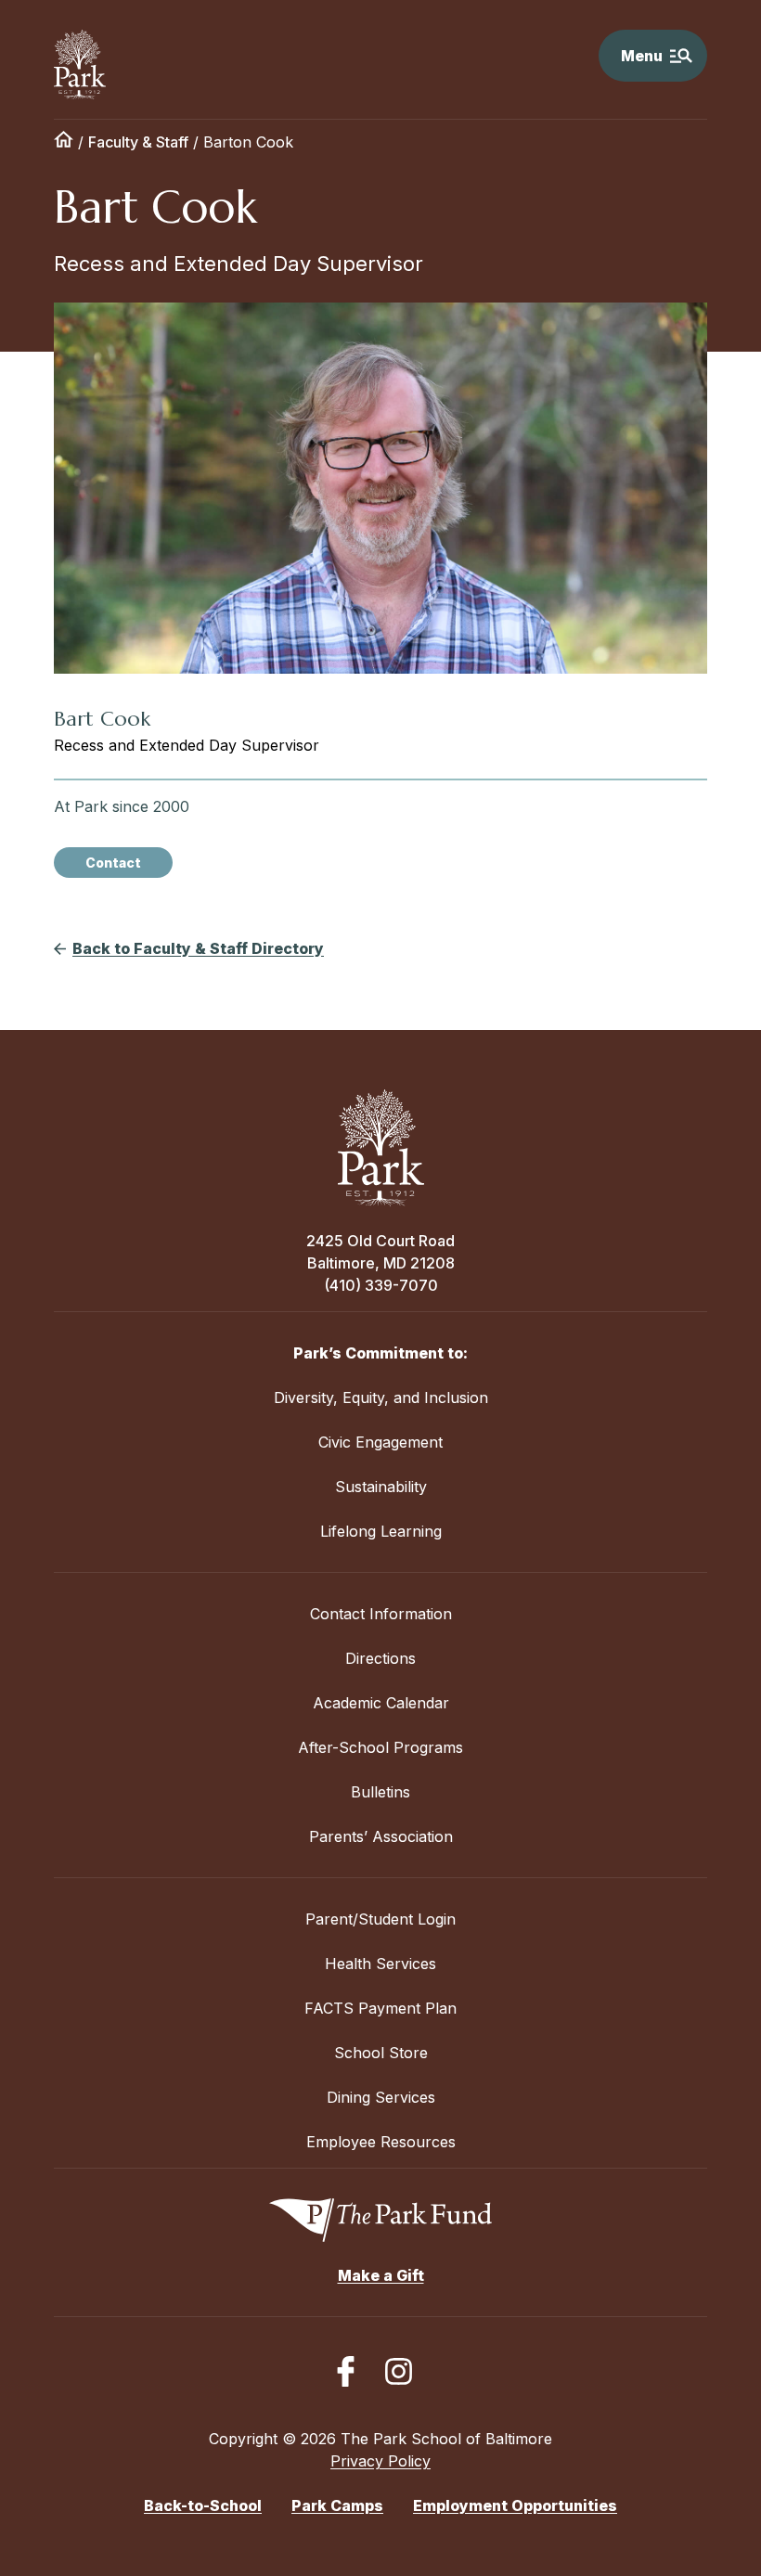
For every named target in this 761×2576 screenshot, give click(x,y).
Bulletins (380, 1792)
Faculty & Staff (138, 142)
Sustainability (381, 1487)
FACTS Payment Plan (380, 2008)
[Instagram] (399, 2371)
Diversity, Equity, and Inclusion (381, 1397)
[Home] (64, 142)
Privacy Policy (380, 2461)
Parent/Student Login (380, 1919)
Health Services (380, 1964)
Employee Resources (381, 2142)
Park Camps (337, 2505)
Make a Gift (381, 2275)
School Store (381, 2053)
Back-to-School (203, 2505)
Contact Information (381, 1614)
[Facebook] (346, 2371)
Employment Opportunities (515, 2505)
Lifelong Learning (381, 1531)
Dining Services (381, 2097)
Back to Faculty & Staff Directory (198, 948)
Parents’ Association (381, 1836)
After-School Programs (380, 1747)
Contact (113, 863)
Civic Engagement (380, 1442)
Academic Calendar (381, 1703)
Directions (380, 1658)
